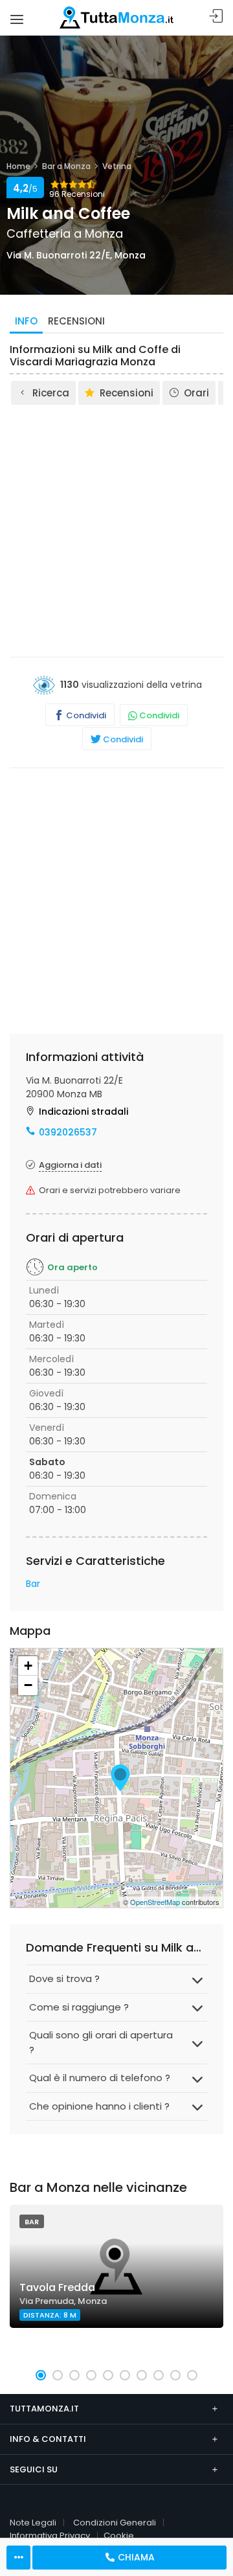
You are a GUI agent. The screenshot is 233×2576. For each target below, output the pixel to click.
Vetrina (117, 166)
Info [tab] (26, 321)
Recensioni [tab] (76, 321)
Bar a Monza (66, 166)
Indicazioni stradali (83, 1111)
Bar (33, 1584)
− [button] (28, 1685)
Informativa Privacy (50, 2536)
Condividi (85, 715)
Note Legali (33, 2523)
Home (18, 166)
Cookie (119, 2536)
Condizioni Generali (115, 2523)
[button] (41, 2375)
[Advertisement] (116, 530)
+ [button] (28, 1666)
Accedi (216, 17)
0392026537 (68, 1132)
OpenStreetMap (155, 1902)
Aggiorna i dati (70, 1165)
